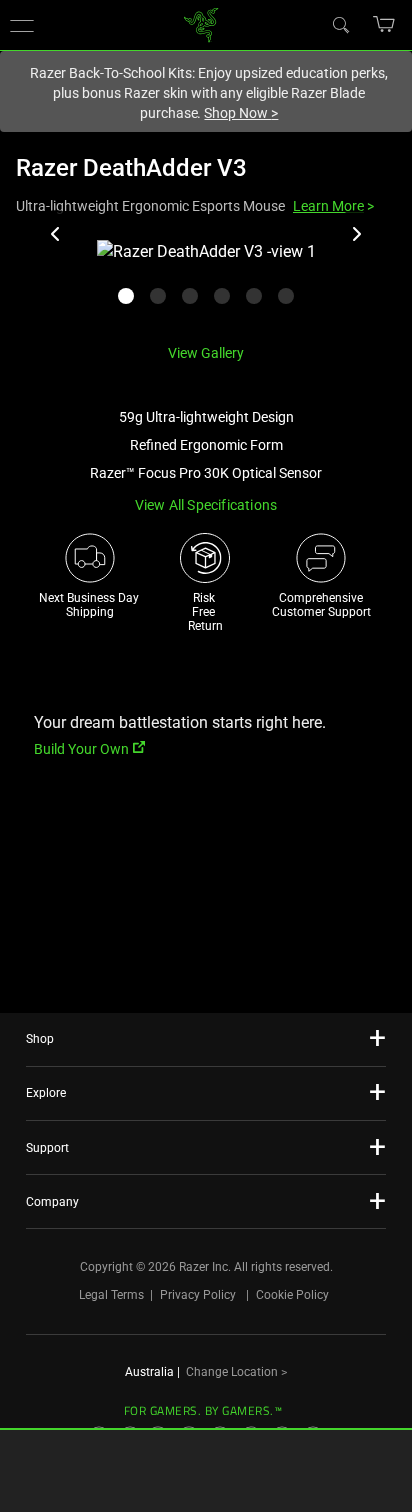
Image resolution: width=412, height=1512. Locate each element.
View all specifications (206, 505)
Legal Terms (111, 1295)
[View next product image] (356, 234)
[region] (206, 283)
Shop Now (241, 113)
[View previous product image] (56, 234)
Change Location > (236, 1372)
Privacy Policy (198, 1295)
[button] (384, 24)
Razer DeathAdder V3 (131, 168)
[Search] (340, 24)
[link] (201, 23)
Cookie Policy (292, 1295)
